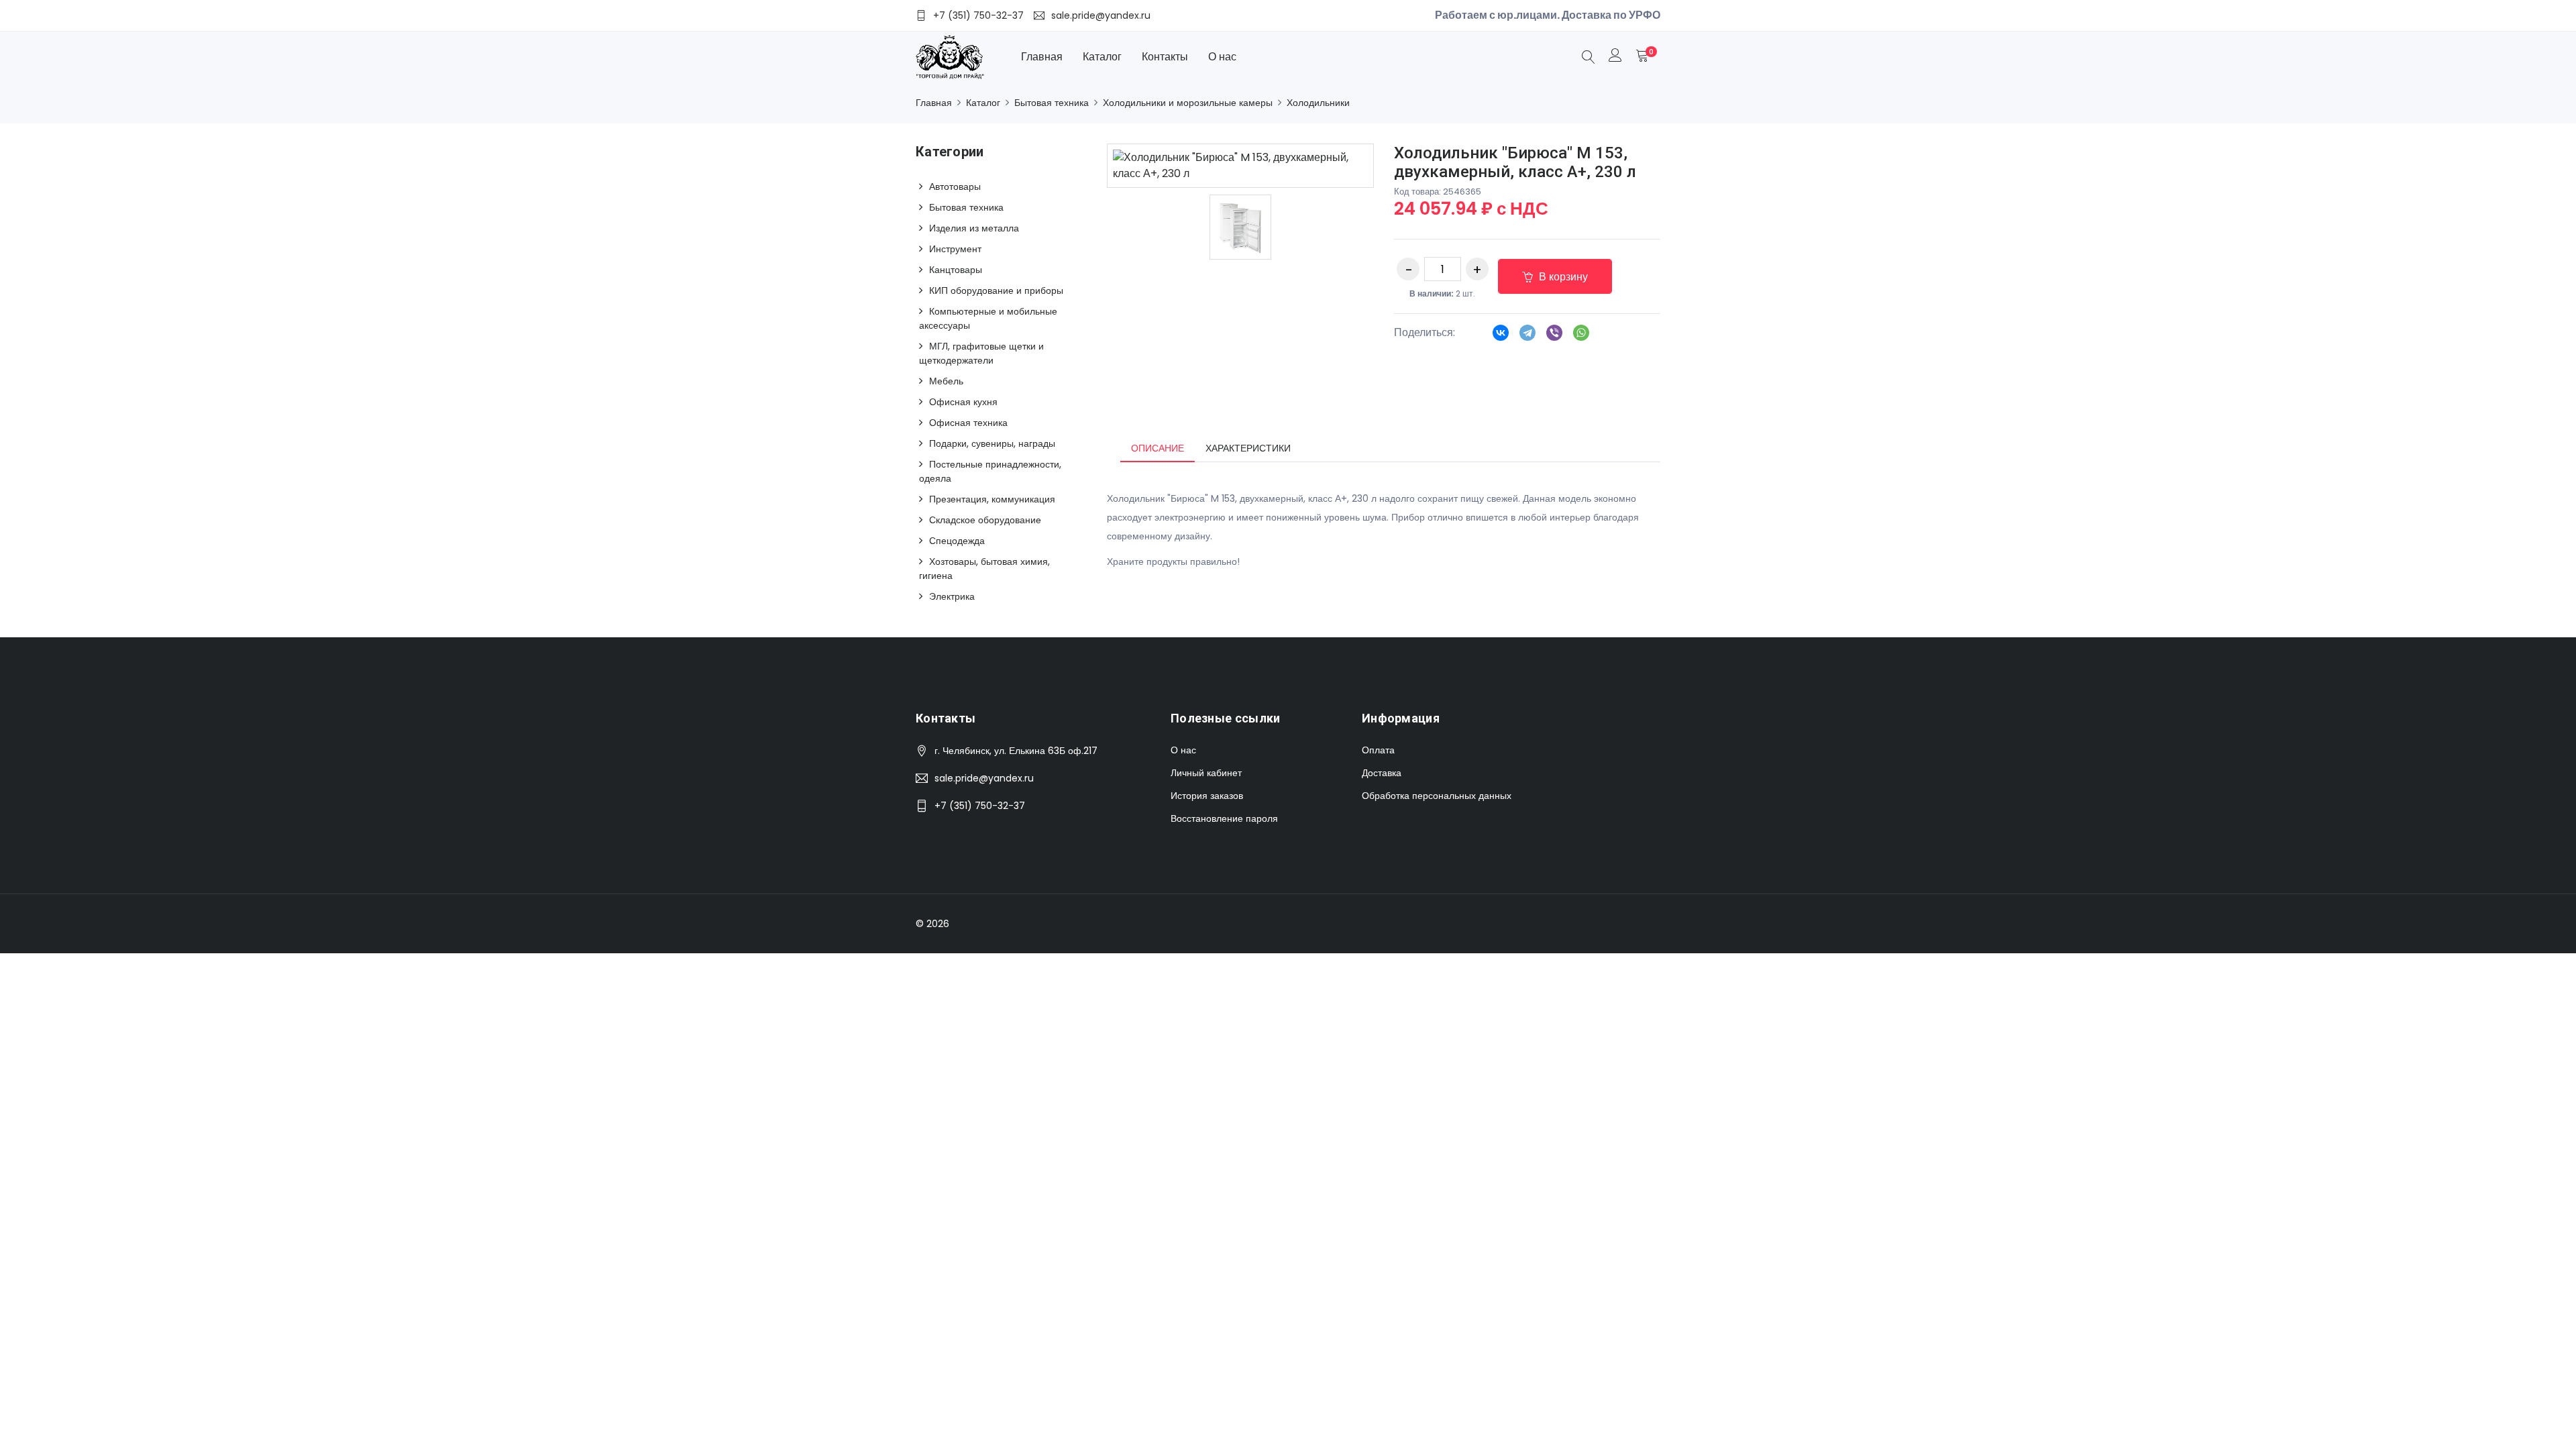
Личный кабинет (1206, 773)
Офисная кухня (963, 402)
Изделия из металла (974, 228)
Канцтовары (956, 270)
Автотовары (955, 186)
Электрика (952, 596)
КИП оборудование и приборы (996, 290)
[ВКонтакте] (1501, 337)
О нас (1222, 57)
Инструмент (955, 249)
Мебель (946, 381)
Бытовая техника (1052, 103)
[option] (1240, 227)
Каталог (1102, 57)
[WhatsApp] (1581, 337)
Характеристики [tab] (1248, 448)
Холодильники (1318, 103)
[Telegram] (1527, 337)
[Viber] (1554, 337)
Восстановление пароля (1224, 818)
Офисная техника (968, 423)
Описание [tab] (1158, 448)
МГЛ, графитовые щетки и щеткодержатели (981, 353)
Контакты (1165, 57)
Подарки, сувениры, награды (992, 443)
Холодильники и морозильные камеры (1188, 103)
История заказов (1207, 796)
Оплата (1378, 750)
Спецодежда (957, 541)
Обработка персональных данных (1437, 796)
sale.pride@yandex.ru (984, 778)
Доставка (1382, 773)
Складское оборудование (985, 520)
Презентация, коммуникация (992, 499)
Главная (1042, 57)
